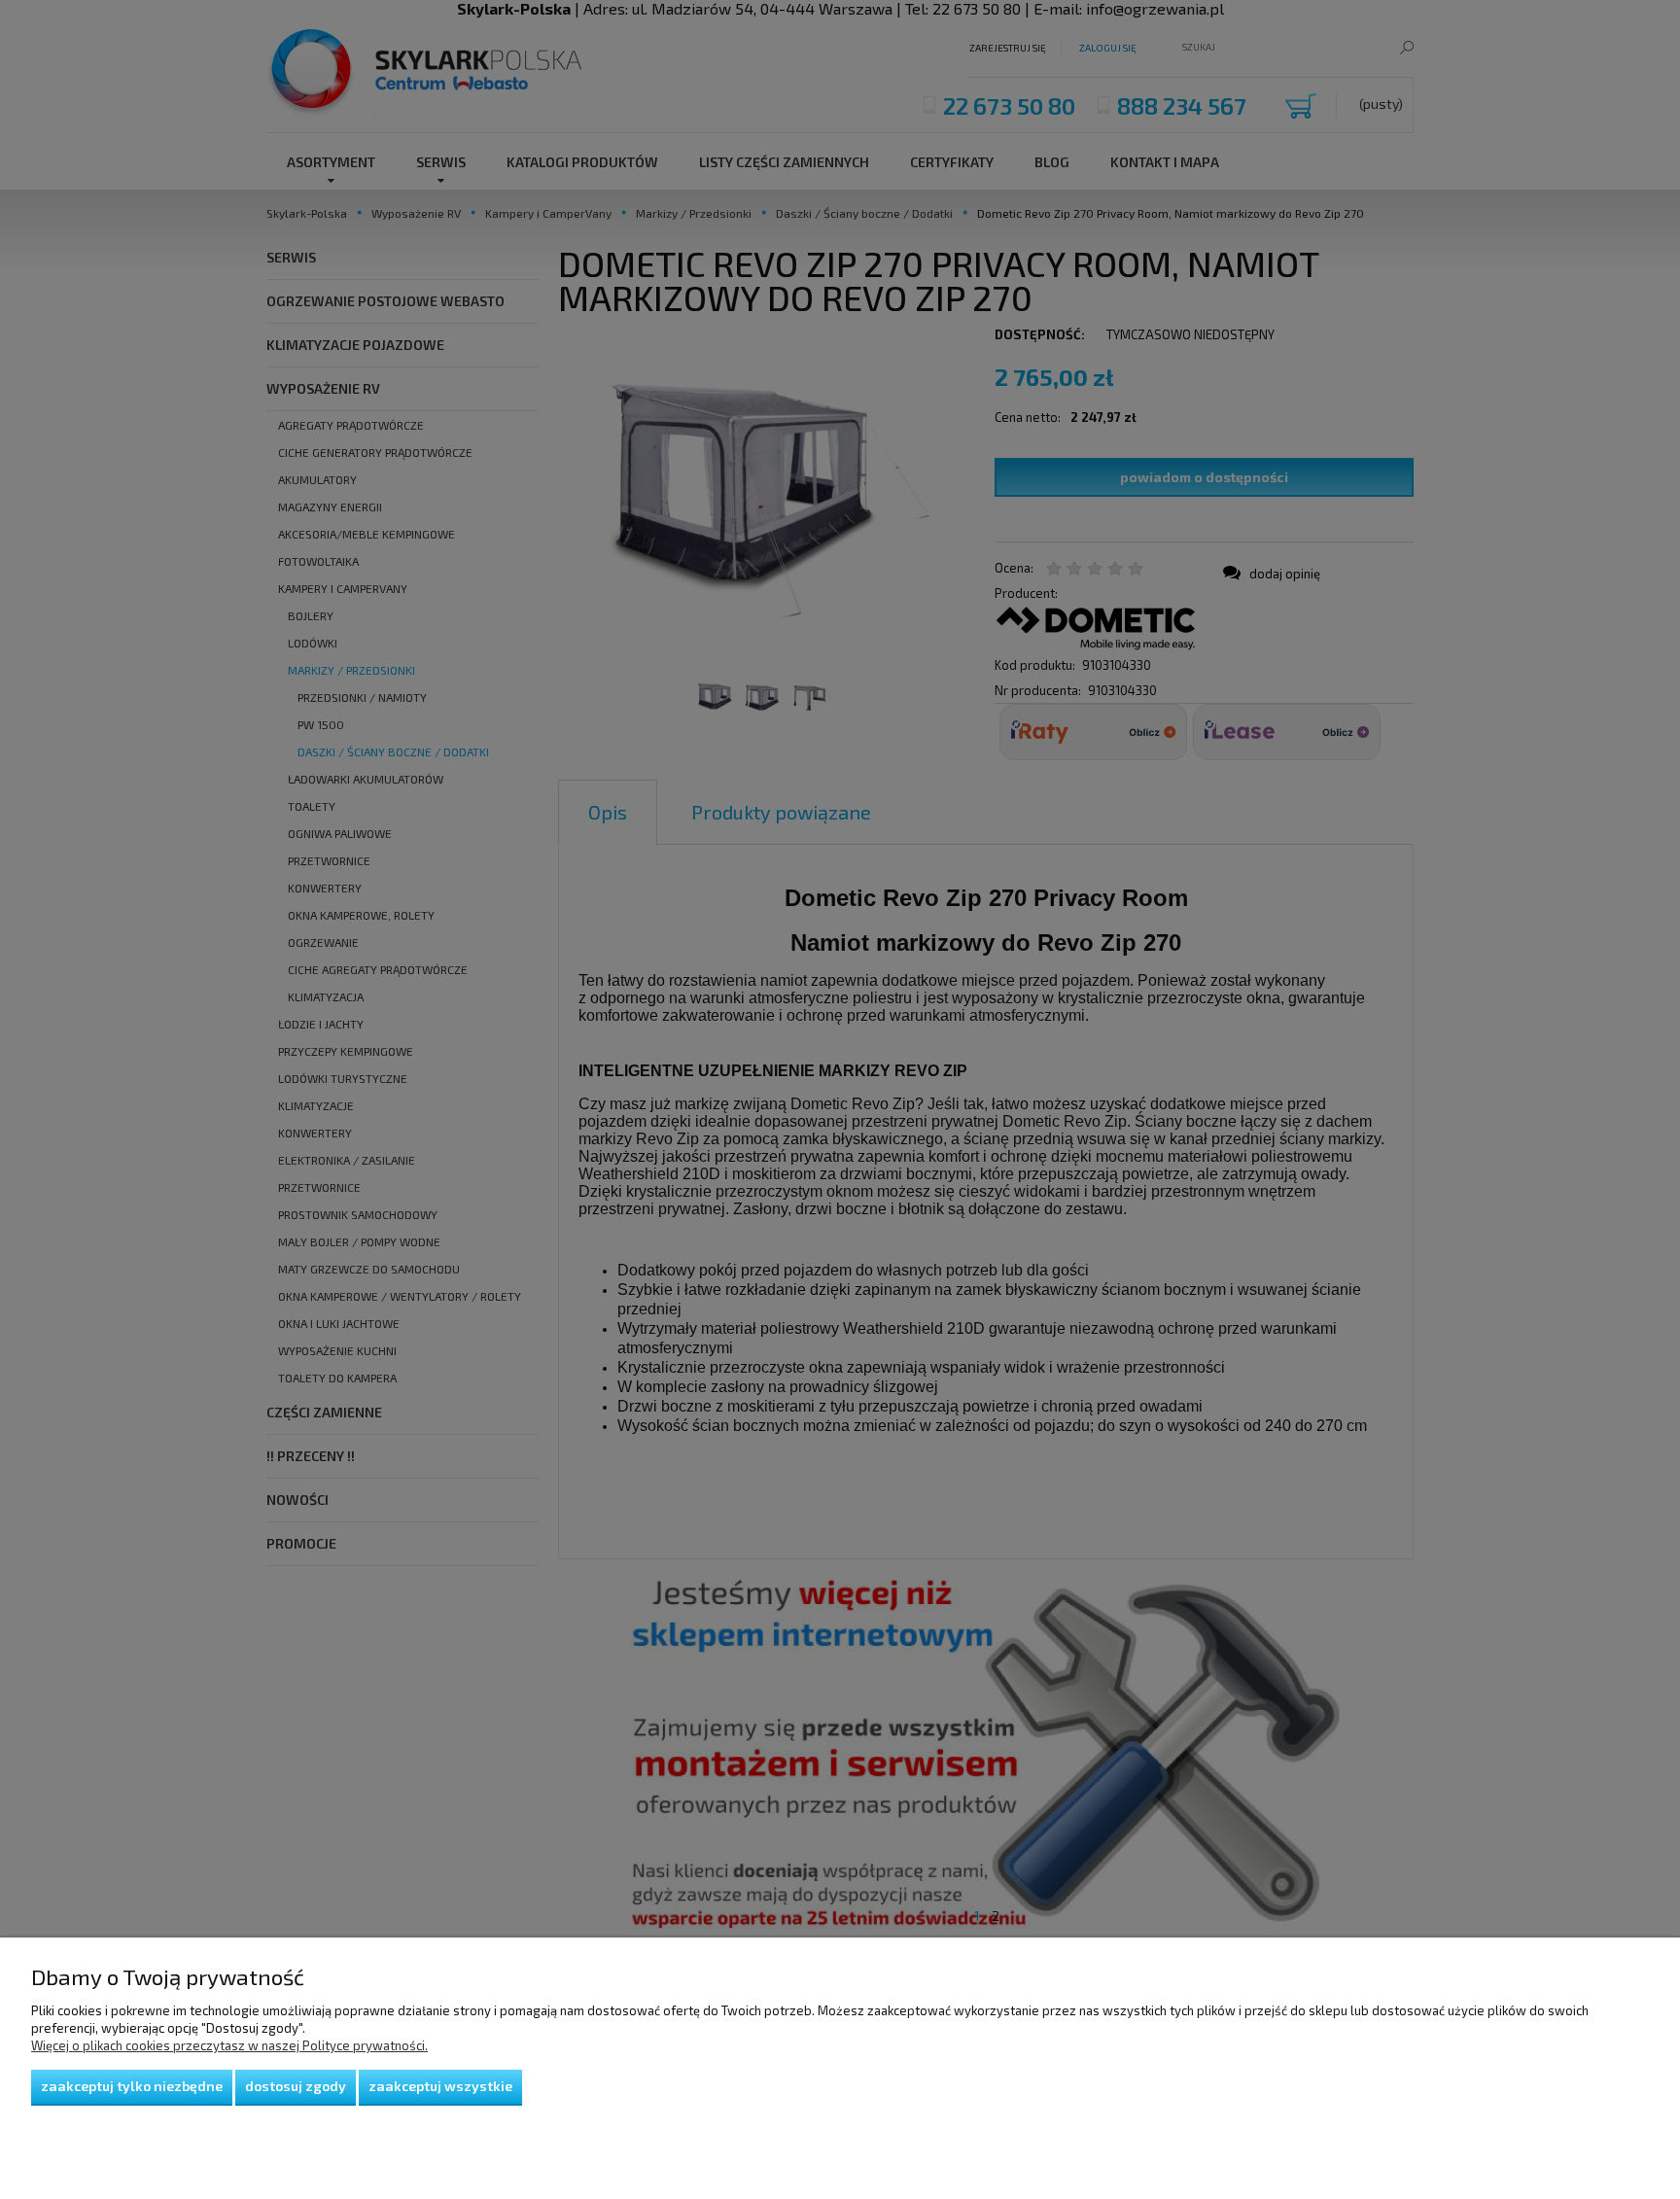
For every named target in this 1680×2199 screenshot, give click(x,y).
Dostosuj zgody (296, 2086)
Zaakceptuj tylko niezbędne (132, 2086)
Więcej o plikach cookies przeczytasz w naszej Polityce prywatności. (229, 2045)
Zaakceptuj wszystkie (440, 2086)
